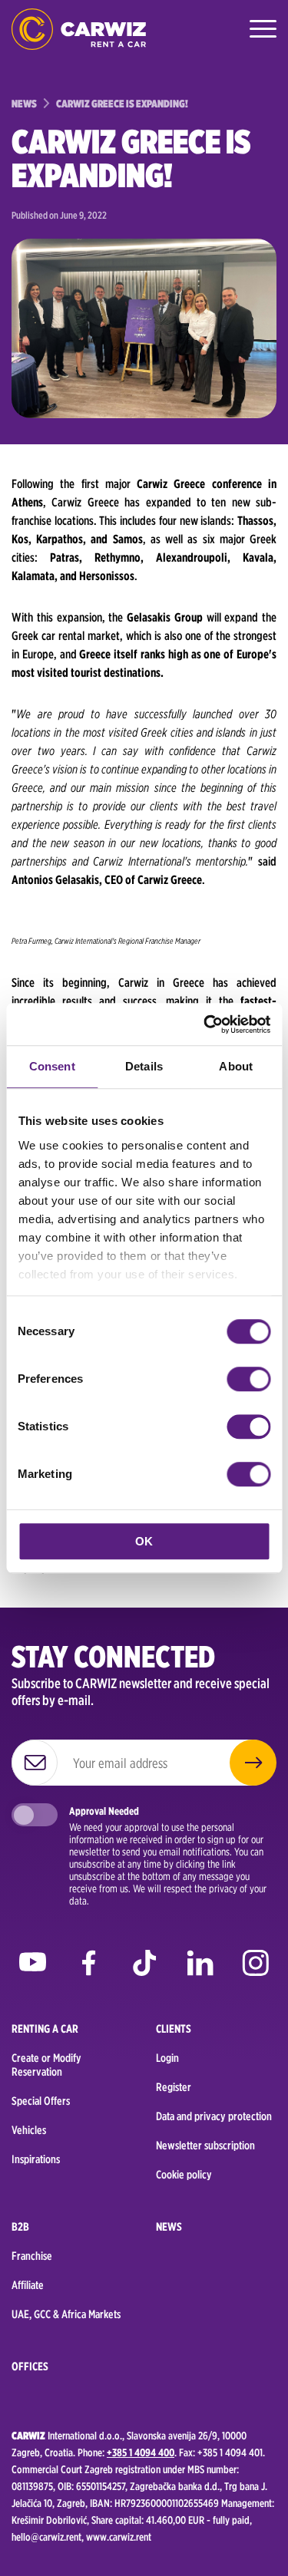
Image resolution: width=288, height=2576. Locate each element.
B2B (20, 2227)
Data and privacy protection (214, 2116)
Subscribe (253, 1763)
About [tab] (236, 1066)
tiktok (144, 1966)
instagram (255, 1966)
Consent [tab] (52, 1066)
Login (167, 2058)
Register (174, 2087)
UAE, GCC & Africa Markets (66, 2314)
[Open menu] (261, 29)
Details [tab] (144, 1066)
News (169, 2227)
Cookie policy (184, 2175)
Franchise (32, 2256)
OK (144, 1541)
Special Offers (41, 2101)
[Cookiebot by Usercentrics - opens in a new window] (205, 1024)
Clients (174, 2029)
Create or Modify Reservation (46, 2065)
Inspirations (36, 2159)
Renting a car (45, 2029)
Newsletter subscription (205, 2146)
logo (79, 29)
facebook (89, 1966)
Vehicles (29, 2130)
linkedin (200, 1966)
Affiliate (28, 2285)
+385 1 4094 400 (141, 2452)
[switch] (248, 1379)
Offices (30, 2367)
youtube (33, 1966)
